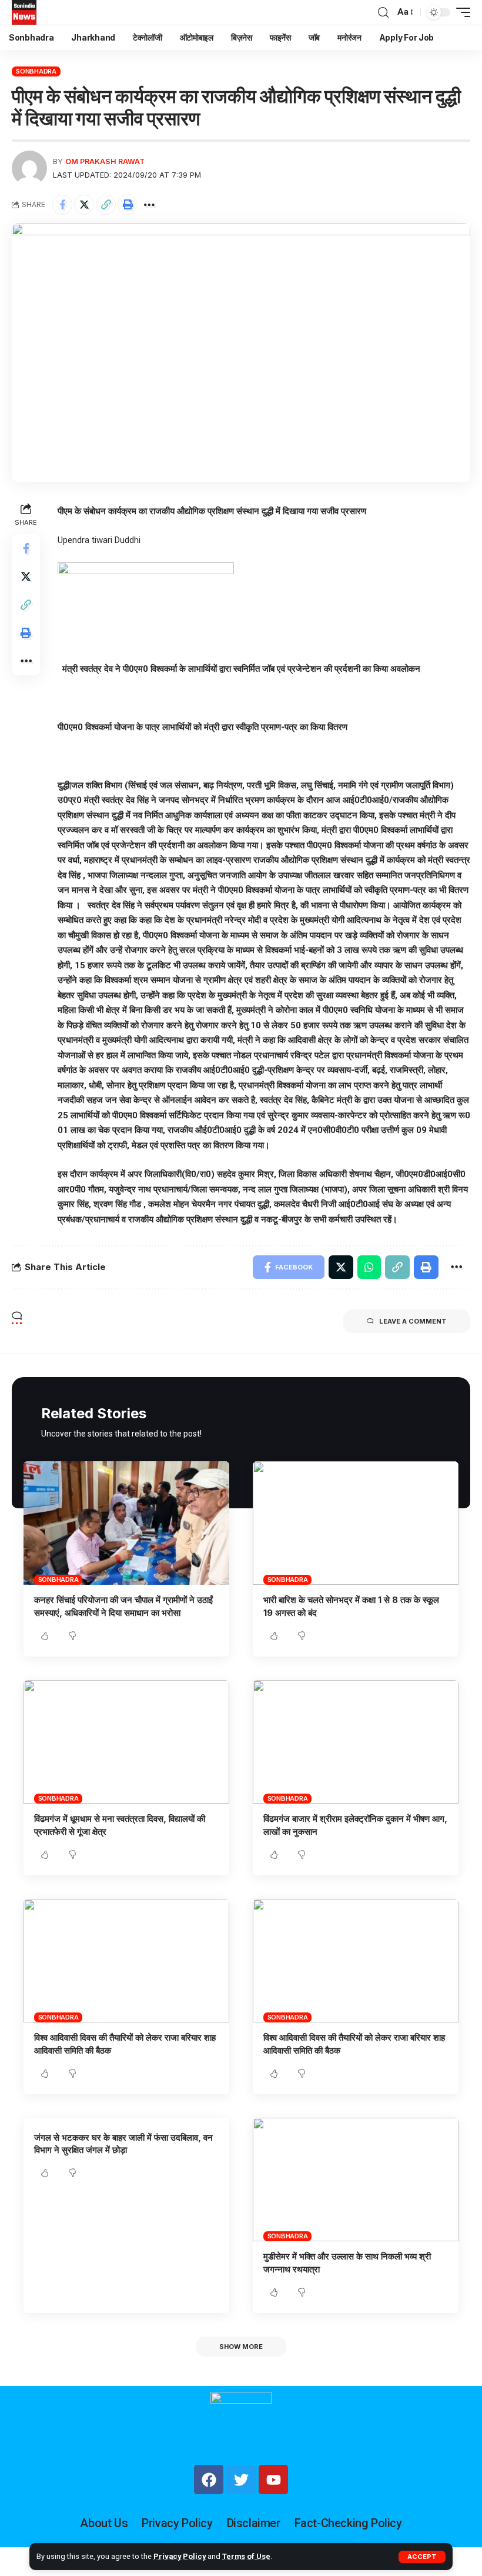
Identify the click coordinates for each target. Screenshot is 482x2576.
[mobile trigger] (460, 12)
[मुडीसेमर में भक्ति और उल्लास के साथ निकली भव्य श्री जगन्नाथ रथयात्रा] (356, 2180)
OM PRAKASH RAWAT (105, 161)
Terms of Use (246, 2556)
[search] (383, 13)
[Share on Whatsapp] (369, 1267)
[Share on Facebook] (62, 205)
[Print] (128, 205)
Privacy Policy (180, 2556)
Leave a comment (413, 1321)
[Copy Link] (106, 205)
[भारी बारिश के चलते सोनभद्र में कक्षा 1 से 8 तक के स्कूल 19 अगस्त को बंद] (356, 1523)
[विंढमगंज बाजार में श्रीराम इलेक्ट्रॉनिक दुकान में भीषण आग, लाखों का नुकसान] (356, 1742)
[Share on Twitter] (84, 205)
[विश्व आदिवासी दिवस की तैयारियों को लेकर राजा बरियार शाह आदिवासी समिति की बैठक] (126, 1961)
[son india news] (24, 12)
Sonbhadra (36, 71)
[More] (149, 205)
